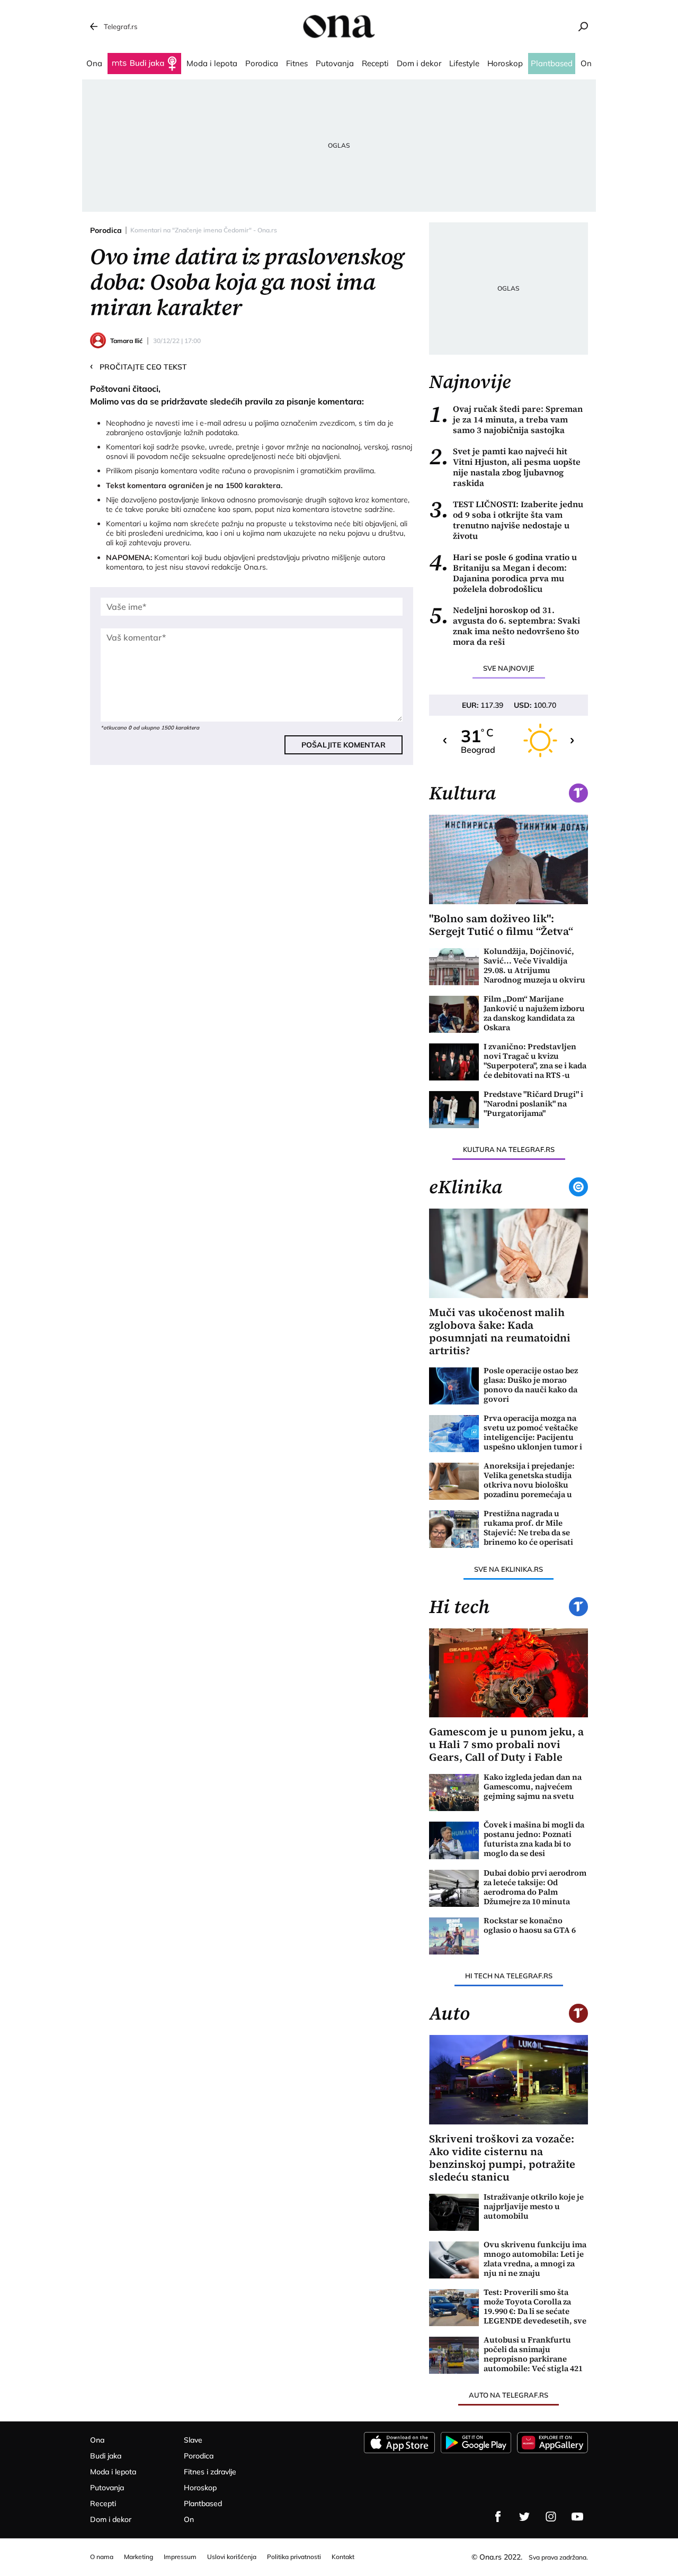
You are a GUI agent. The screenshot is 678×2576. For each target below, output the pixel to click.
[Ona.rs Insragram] (551, 2517)
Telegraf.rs (121, 26)
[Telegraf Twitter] (524, 2517)
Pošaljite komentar (344, 745)
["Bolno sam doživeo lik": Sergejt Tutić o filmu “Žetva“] (508, 859)
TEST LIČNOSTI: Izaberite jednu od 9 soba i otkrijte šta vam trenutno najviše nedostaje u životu (506, 520)
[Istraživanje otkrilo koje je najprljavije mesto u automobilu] (454, 2212)
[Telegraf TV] (577, 2517)
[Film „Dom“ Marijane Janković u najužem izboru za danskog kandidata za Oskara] (454, 1014)
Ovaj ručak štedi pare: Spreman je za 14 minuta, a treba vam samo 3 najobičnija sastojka (506, 419)
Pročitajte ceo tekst (139, 366)
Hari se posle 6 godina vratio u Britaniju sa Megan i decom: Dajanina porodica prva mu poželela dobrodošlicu (503, 573)
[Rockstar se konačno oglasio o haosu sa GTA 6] (454, 1936)
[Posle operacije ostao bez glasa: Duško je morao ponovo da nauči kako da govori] (454, 1386)
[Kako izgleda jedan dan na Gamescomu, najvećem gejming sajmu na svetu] (454, 1793)
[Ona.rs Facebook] (498, 2517)
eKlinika (466, 1187)
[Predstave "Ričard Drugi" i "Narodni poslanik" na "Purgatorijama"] (454, 1110)
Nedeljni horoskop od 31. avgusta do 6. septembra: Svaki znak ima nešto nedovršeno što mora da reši (505, 626)
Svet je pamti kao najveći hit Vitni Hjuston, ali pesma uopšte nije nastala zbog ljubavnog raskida (505, 467)
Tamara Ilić (126, 341)
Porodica (106, 230)
